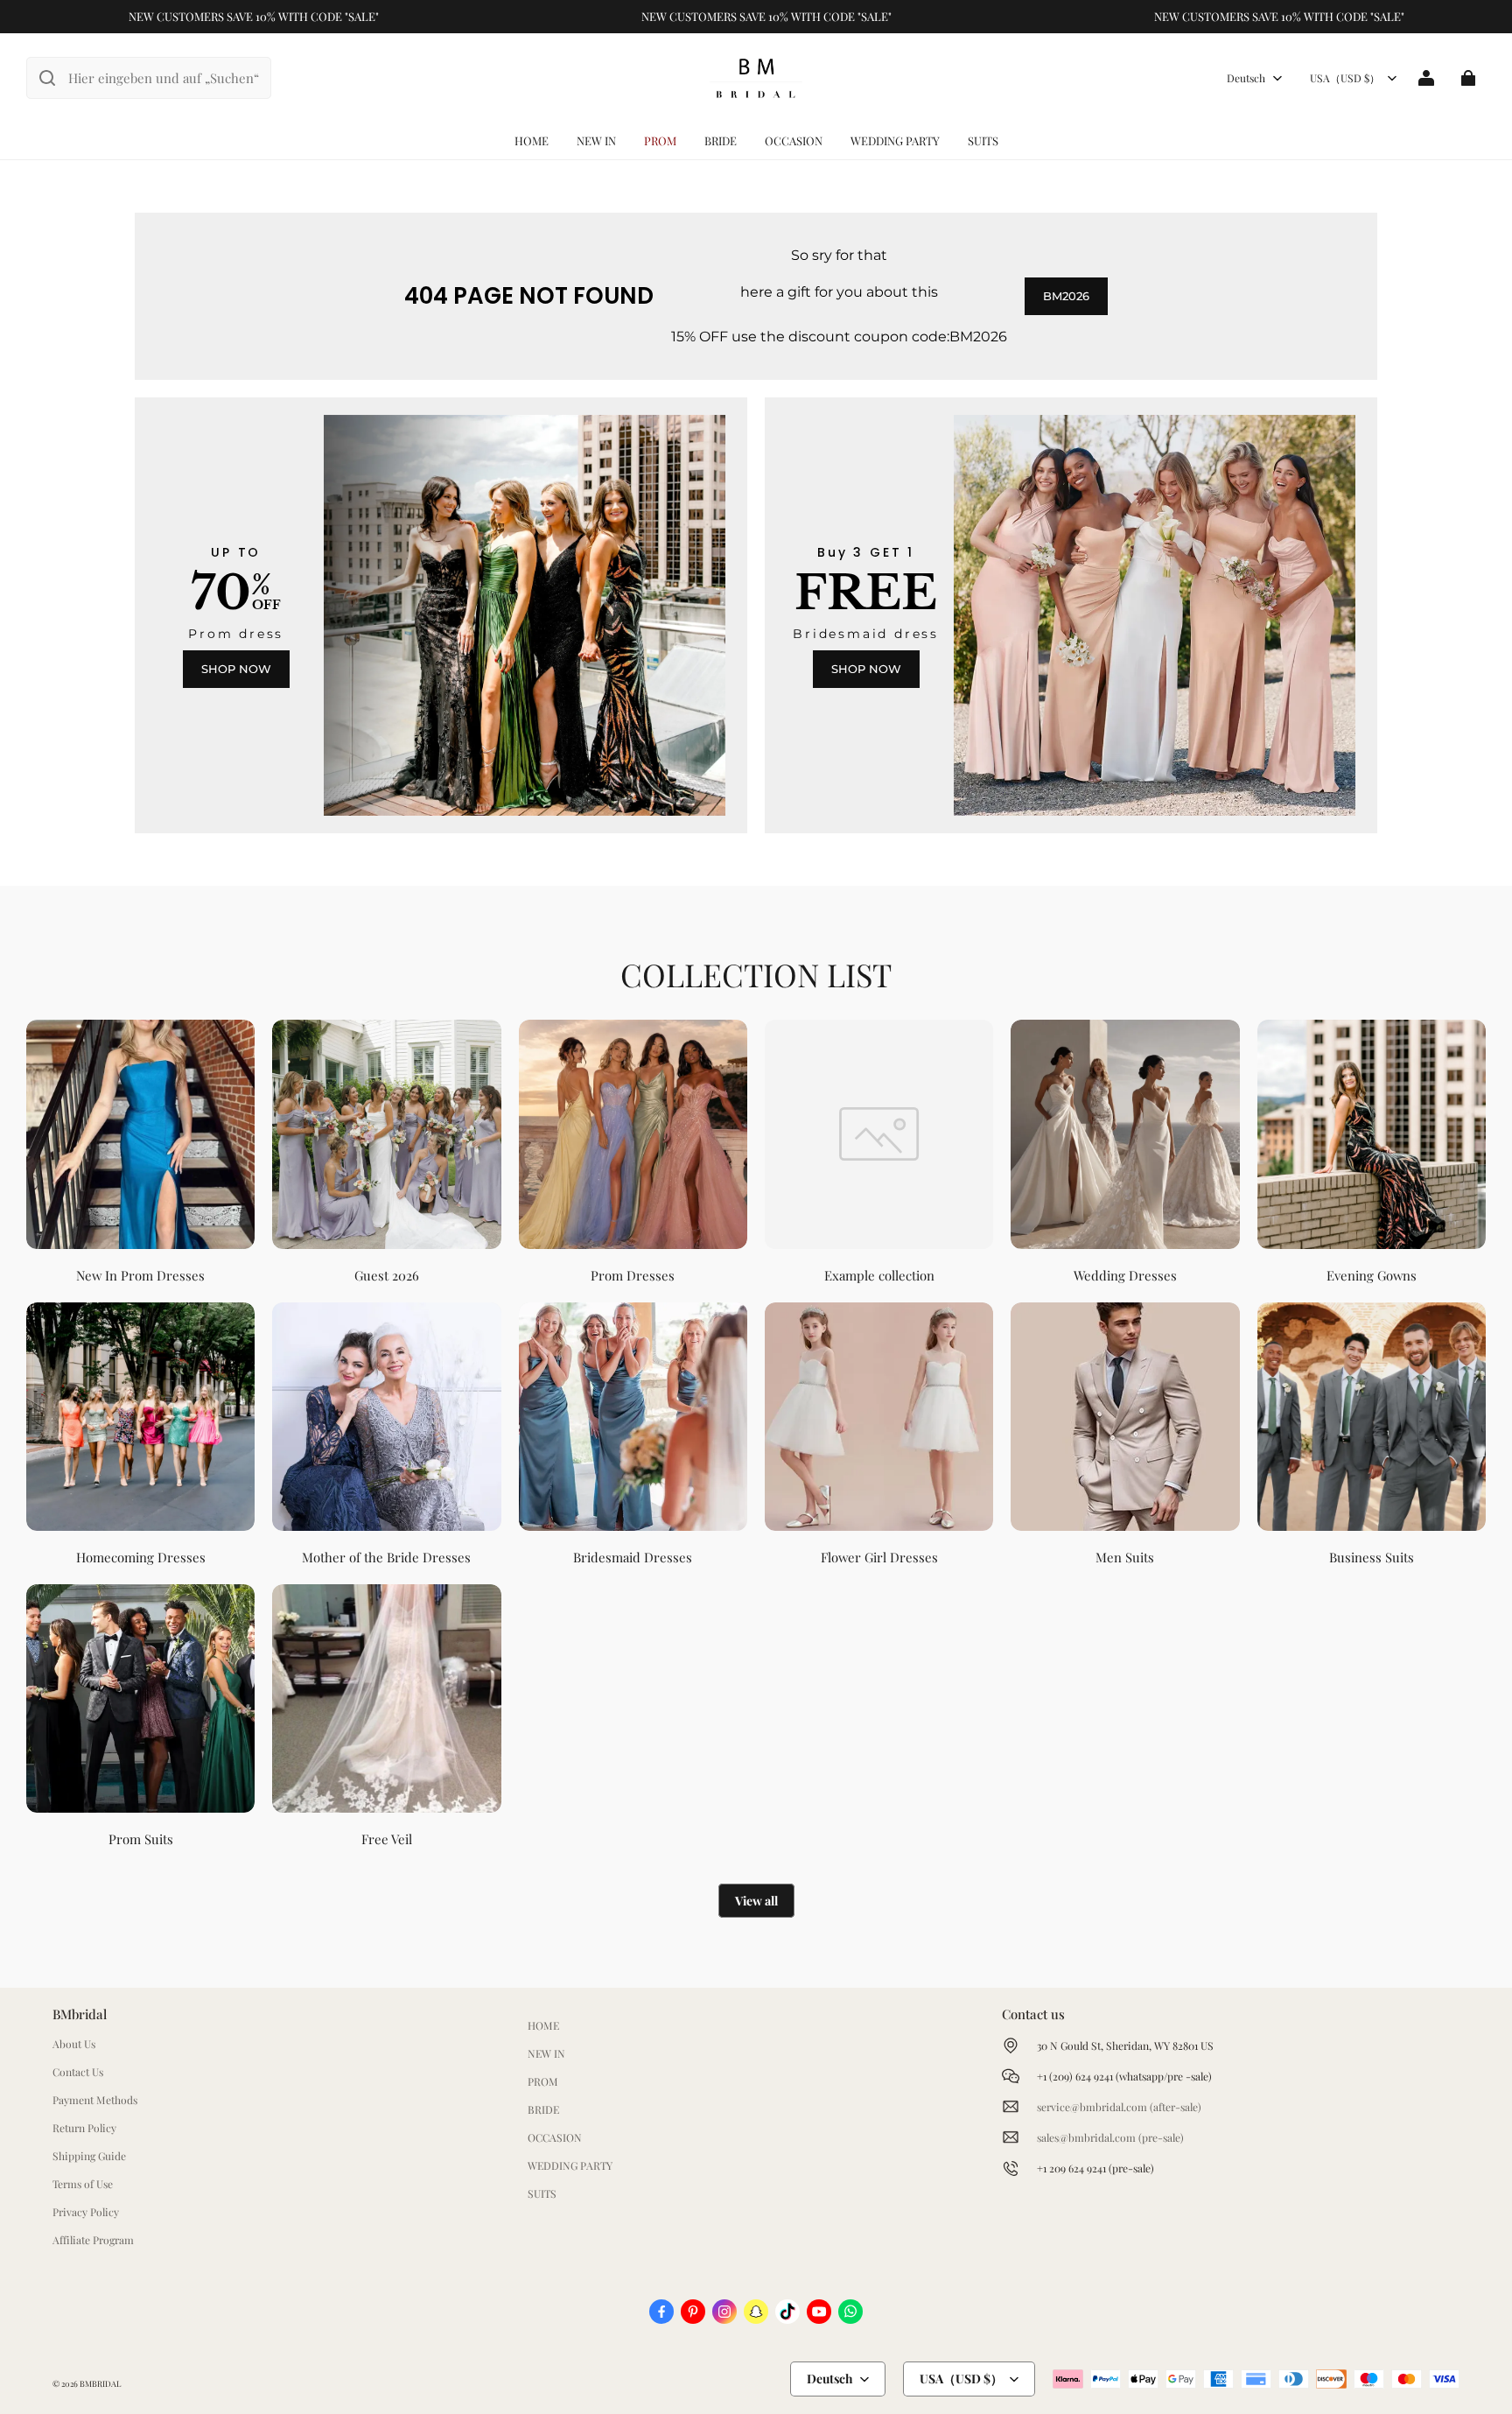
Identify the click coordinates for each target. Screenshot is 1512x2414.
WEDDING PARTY (895, 140)
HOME (532, 140)
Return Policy (84, 2128)
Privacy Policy (86, 2212)
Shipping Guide (89, 2156)
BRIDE (721, 140)
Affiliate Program (93, 2240)
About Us (74, 2044)
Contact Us (78, 2072)
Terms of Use (83, 2184)
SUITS (983, 140)
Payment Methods (95, 2100)
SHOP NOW (236, 669)
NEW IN (596, 140)
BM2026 (1066, 296)
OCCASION (794, 140)
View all (756, 1901)
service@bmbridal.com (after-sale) (1119, 2107)
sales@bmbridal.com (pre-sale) (1110, 2137)
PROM (660, 140)
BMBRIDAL (100, 2383)
